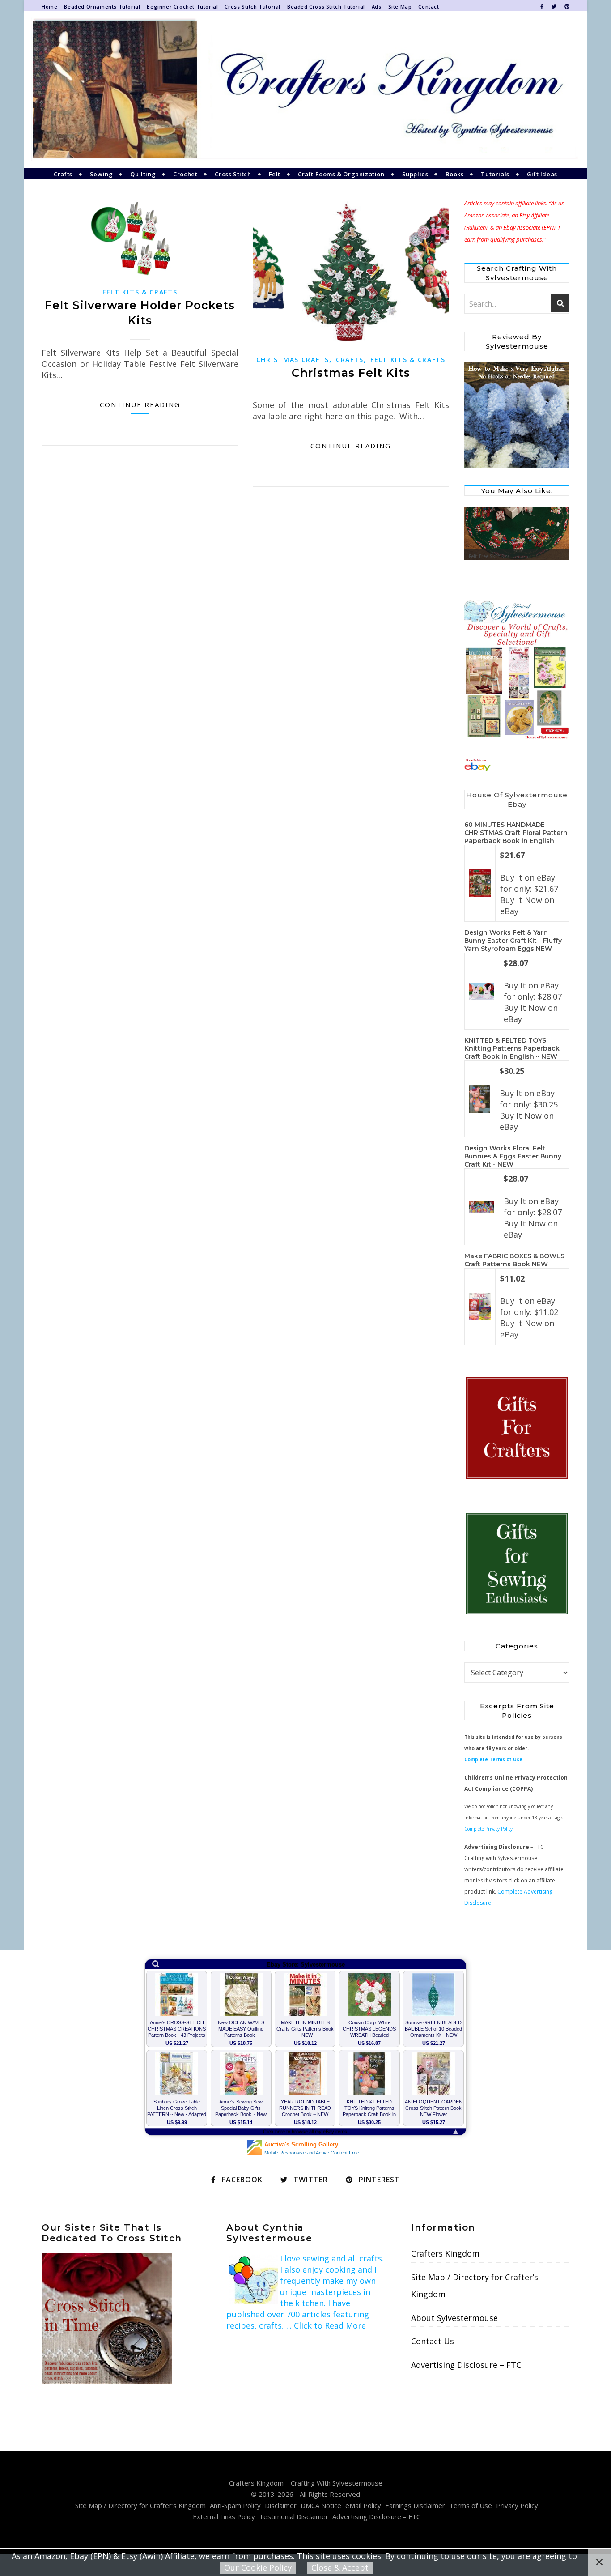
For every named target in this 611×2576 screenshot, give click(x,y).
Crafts (63, 174)
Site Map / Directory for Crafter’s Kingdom (475, 2286)
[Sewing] (517, 1564)
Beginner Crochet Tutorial (182, 6)
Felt (275, 174)
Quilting (143, 174)
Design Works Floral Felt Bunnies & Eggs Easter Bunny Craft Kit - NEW (513, 1156)
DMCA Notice (321, 2505)
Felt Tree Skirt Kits (489, 556)
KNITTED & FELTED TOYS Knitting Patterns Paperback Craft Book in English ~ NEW (512, 1048)
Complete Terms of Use (493, 1759)
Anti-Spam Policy (235, 2505)
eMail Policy (363, 2505)
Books (454, 174)
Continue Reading (140, 404)
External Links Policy (224, 2516)
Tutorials (495, 174)
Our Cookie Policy (258, 2567)
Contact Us (433, 2341)
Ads (377, 6)
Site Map (400, 6)
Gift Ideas (542, 174)
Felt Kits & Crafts (140, 292)
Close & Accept (340, 2567)
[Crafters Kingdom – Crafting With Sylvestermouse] (305, 89)
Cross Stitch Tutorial (252, 6)
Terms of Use (471, 2505)
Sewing (102, 174)
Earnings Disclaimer (415, 2505)
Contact (429, 6)
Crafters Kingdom (445, 2253)
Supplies (415, 174)
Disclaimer (281, 2505)
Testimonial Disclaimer (294, 2516)
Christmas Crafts (293, 360)
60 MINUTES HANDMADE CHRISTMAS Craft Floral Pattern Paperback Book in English (516, 833)
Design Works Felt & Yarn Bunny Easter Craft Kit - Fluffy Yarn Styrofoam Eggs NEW (513, 941)
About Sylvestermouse (454, 2318)
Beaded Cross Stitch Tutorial (326, 6)
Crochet (185, 174)
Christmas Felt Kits (351, 373)
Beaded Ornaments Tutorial (102, 6)
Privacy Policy (517, 2505)
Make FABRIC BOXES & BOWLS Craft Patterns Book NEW (514, 1260)
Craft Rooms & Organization (341, 174)
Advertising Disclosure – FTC (466, 2365)
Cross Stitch (233, 174)
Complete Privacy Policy (488, 1829)
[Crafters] (517, 1429)
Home (49, 6)
